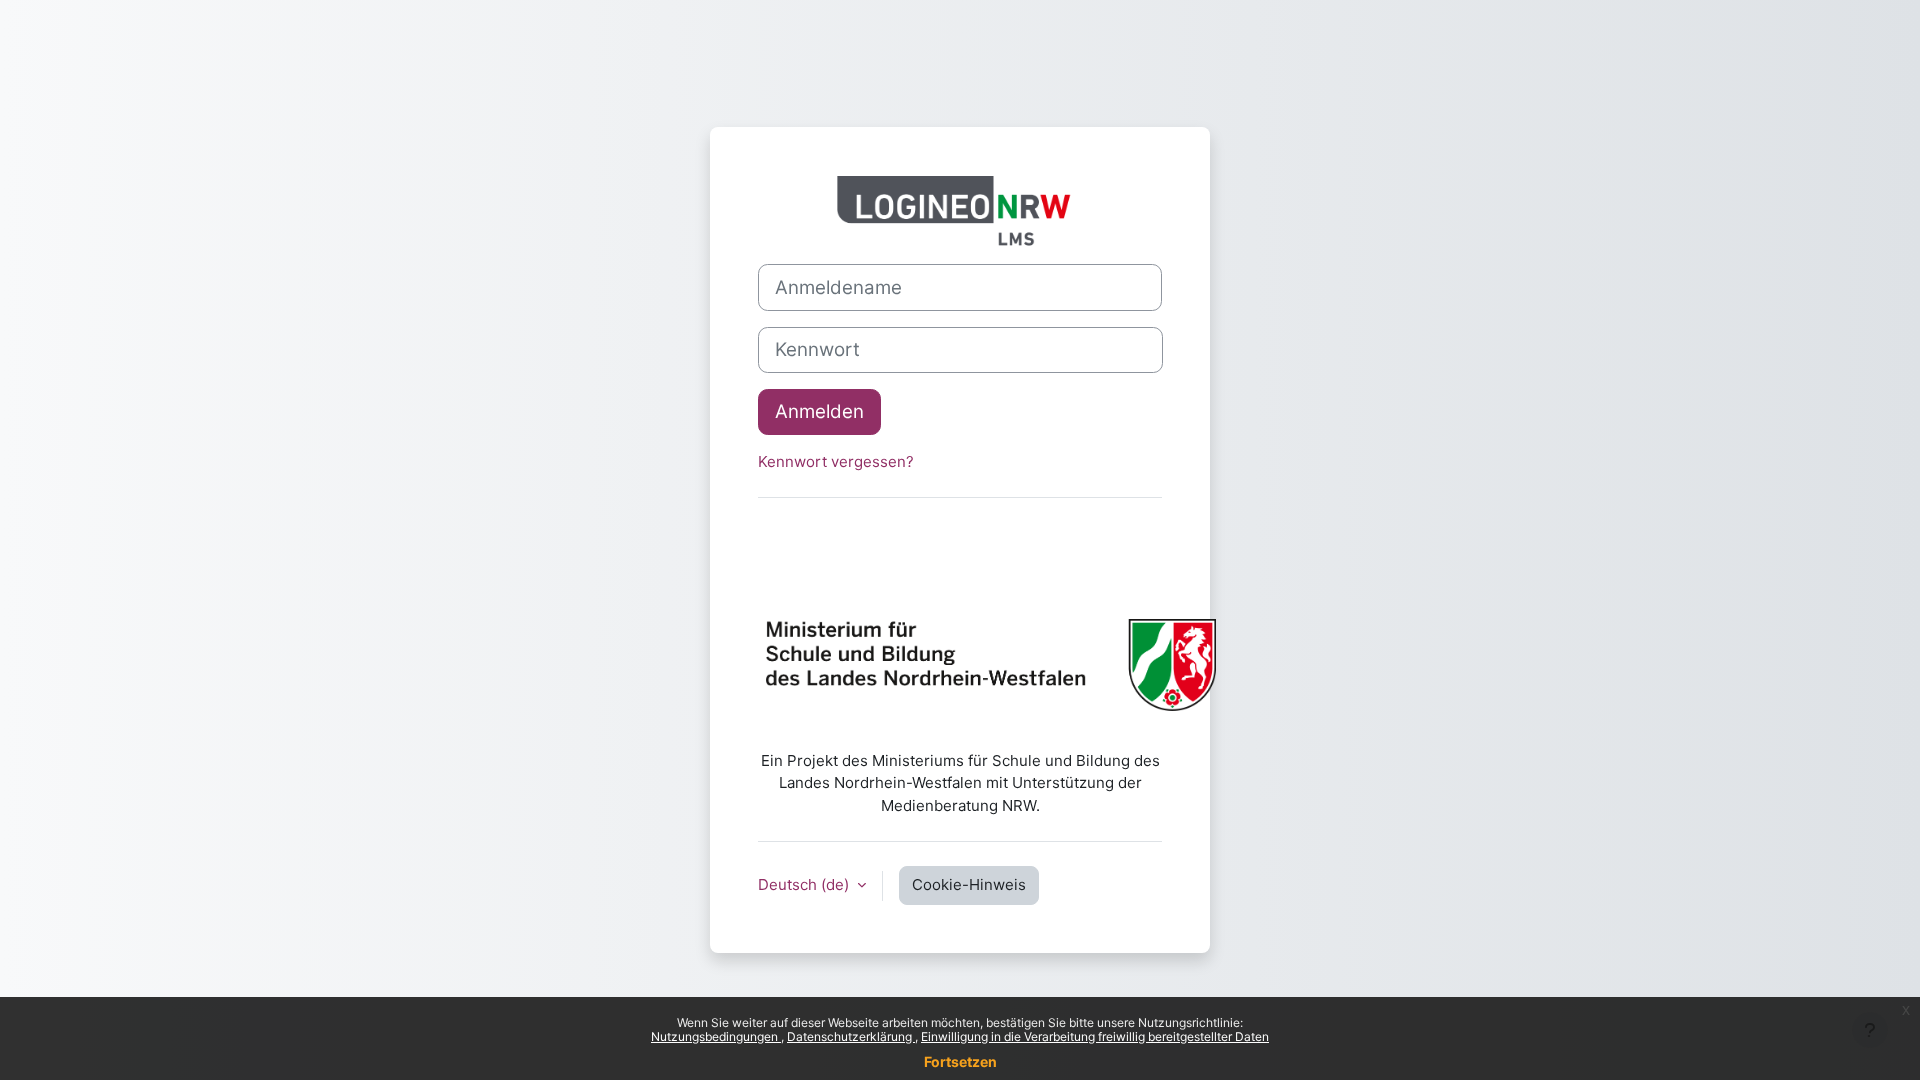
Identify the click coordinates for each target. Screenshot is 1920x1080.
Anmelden (819, 411)
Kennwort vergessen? (836, 461)
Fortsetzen (960, 1061)
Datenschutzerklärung (851, 1036)
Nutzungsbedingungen (716, 1036)
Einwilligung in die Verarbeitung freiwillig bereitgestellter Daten (1095, 1036)
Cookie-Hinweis (969, 884)
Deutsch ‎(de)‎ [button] (805, 884)
